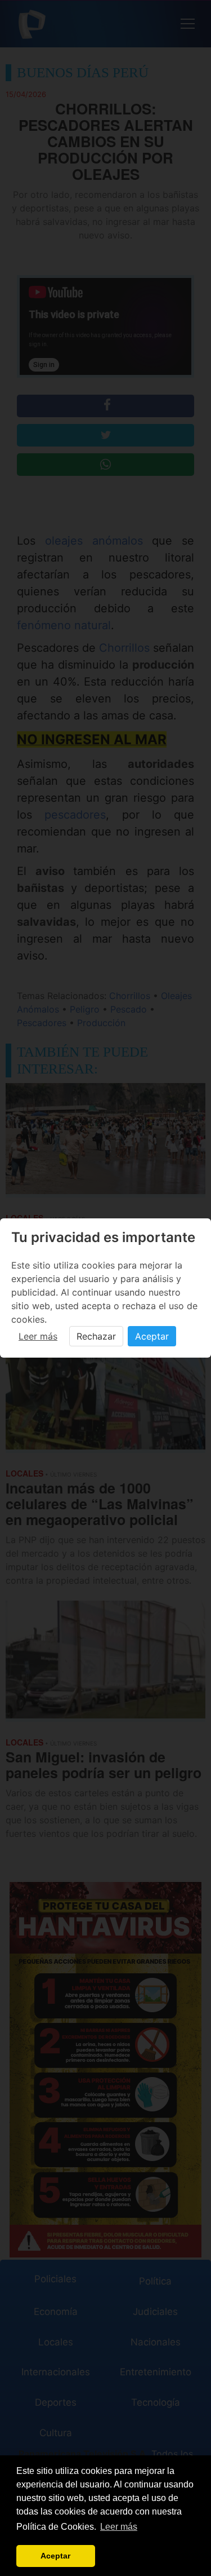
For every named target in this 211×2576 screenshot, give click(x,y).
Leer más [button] (119, 2527)
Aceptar (152, 1336)
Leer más (38, 1336)
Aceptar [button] (55, 2556)
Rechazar (96, 1336)
